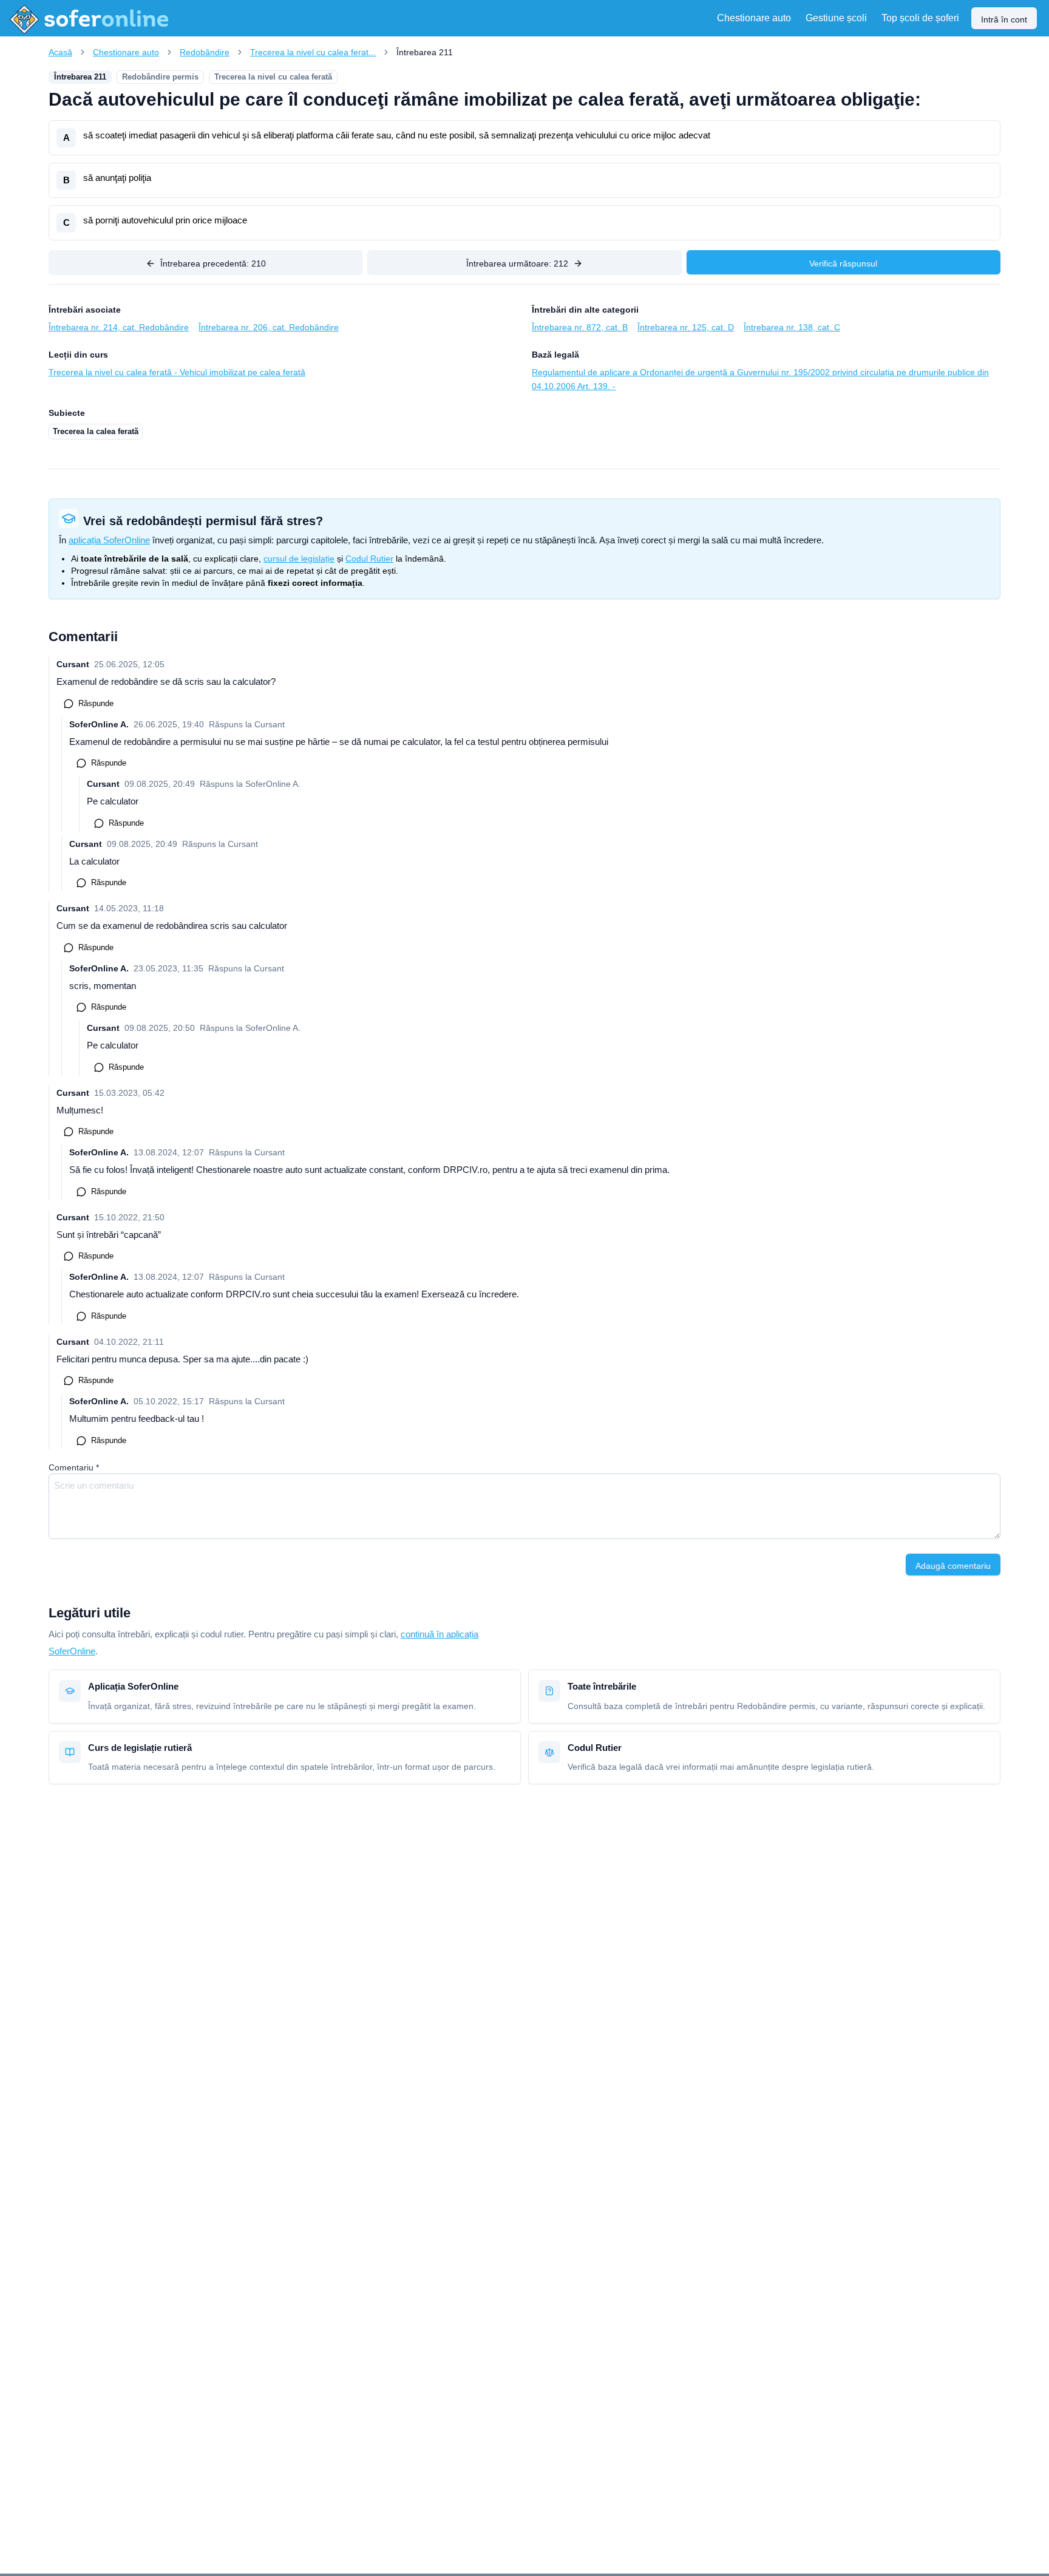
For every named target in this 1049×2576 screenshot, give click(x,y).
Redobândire (205, 52)
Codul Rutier (369, 559)
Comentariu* (74, 1467)
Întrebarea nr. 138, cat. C (792, 327)
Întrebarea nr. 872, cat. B (580, 327)
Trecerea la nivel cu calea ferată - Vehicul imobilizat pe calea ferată (177, 372)
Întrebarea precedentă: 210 (213, 263)
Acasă (60, 52)
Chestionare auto (126, 52)
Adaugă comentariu (953, 1566)
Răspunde (96, 703)
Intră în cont (1004, 19)
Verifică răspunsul (843, 263)
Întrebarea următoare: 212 (517, 263)
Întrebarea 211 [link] (425, 52)
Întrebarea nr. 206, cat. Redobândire (269, 327)
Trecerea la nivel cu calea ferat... (313, 52)
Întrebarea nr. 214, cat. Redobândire (119, 327)
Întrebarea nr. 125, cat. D (686, 327)
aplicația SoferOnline (109, 540)
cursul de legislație (299, 559)
